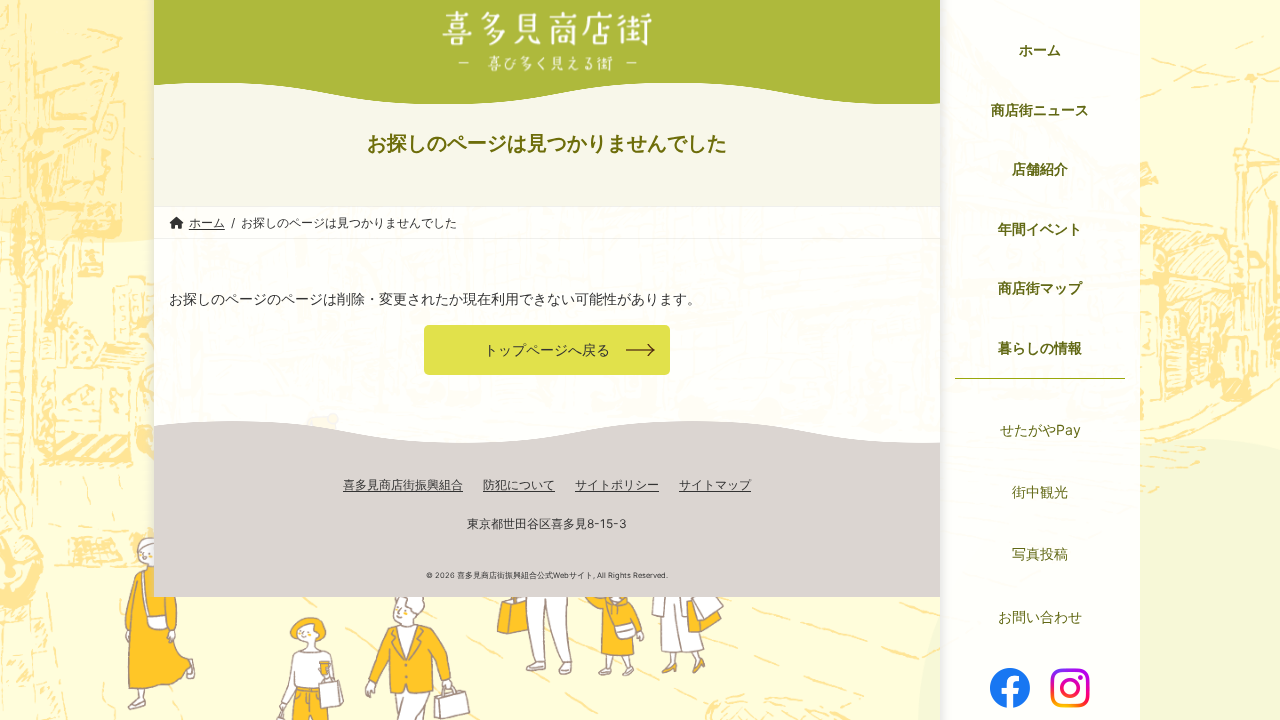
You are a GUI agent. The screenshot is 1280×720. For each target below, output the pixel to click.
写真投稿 (1040, 553)
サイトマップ (715, 484)
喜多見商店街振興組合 (403, 484)
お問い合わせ (1040, 616)
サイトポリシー (617, 484)
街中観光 (1040, 491)
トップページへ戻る (547, 349)
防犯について (519, 484)
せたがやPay (1040, 429)
